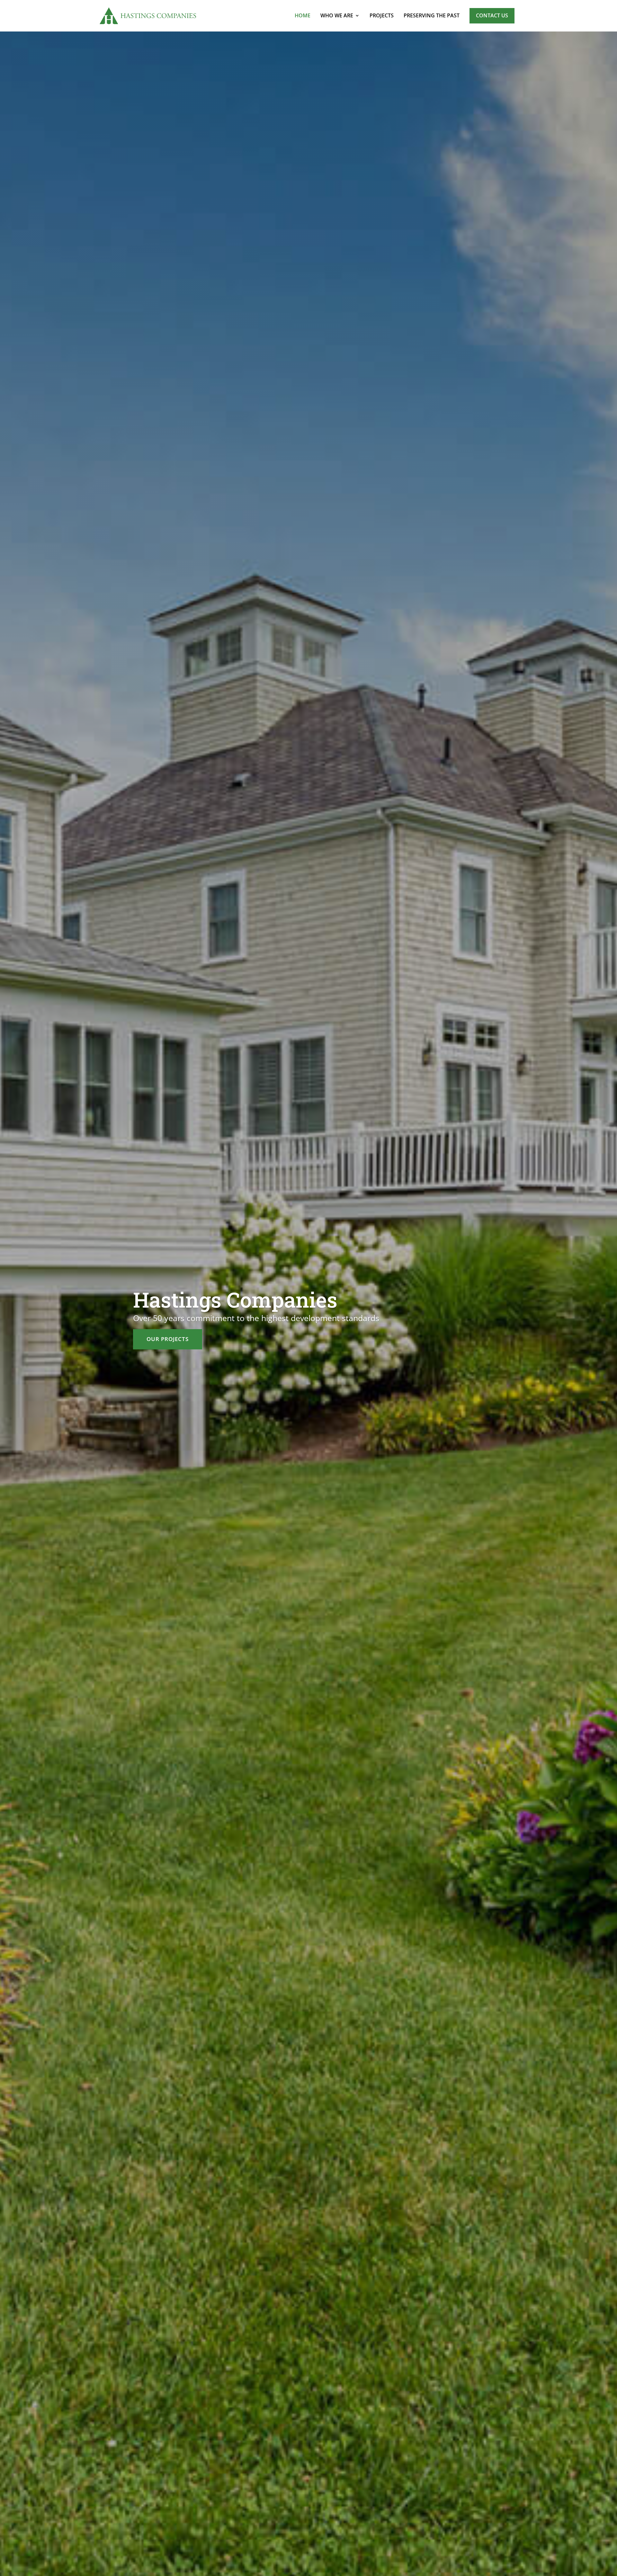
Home (303, 15)
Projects (382, 15)
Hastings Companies (235, 1300)
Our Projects (168, 1339)
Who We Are (337, 15)
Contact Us (492, 15)
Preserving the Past (432, 15)
